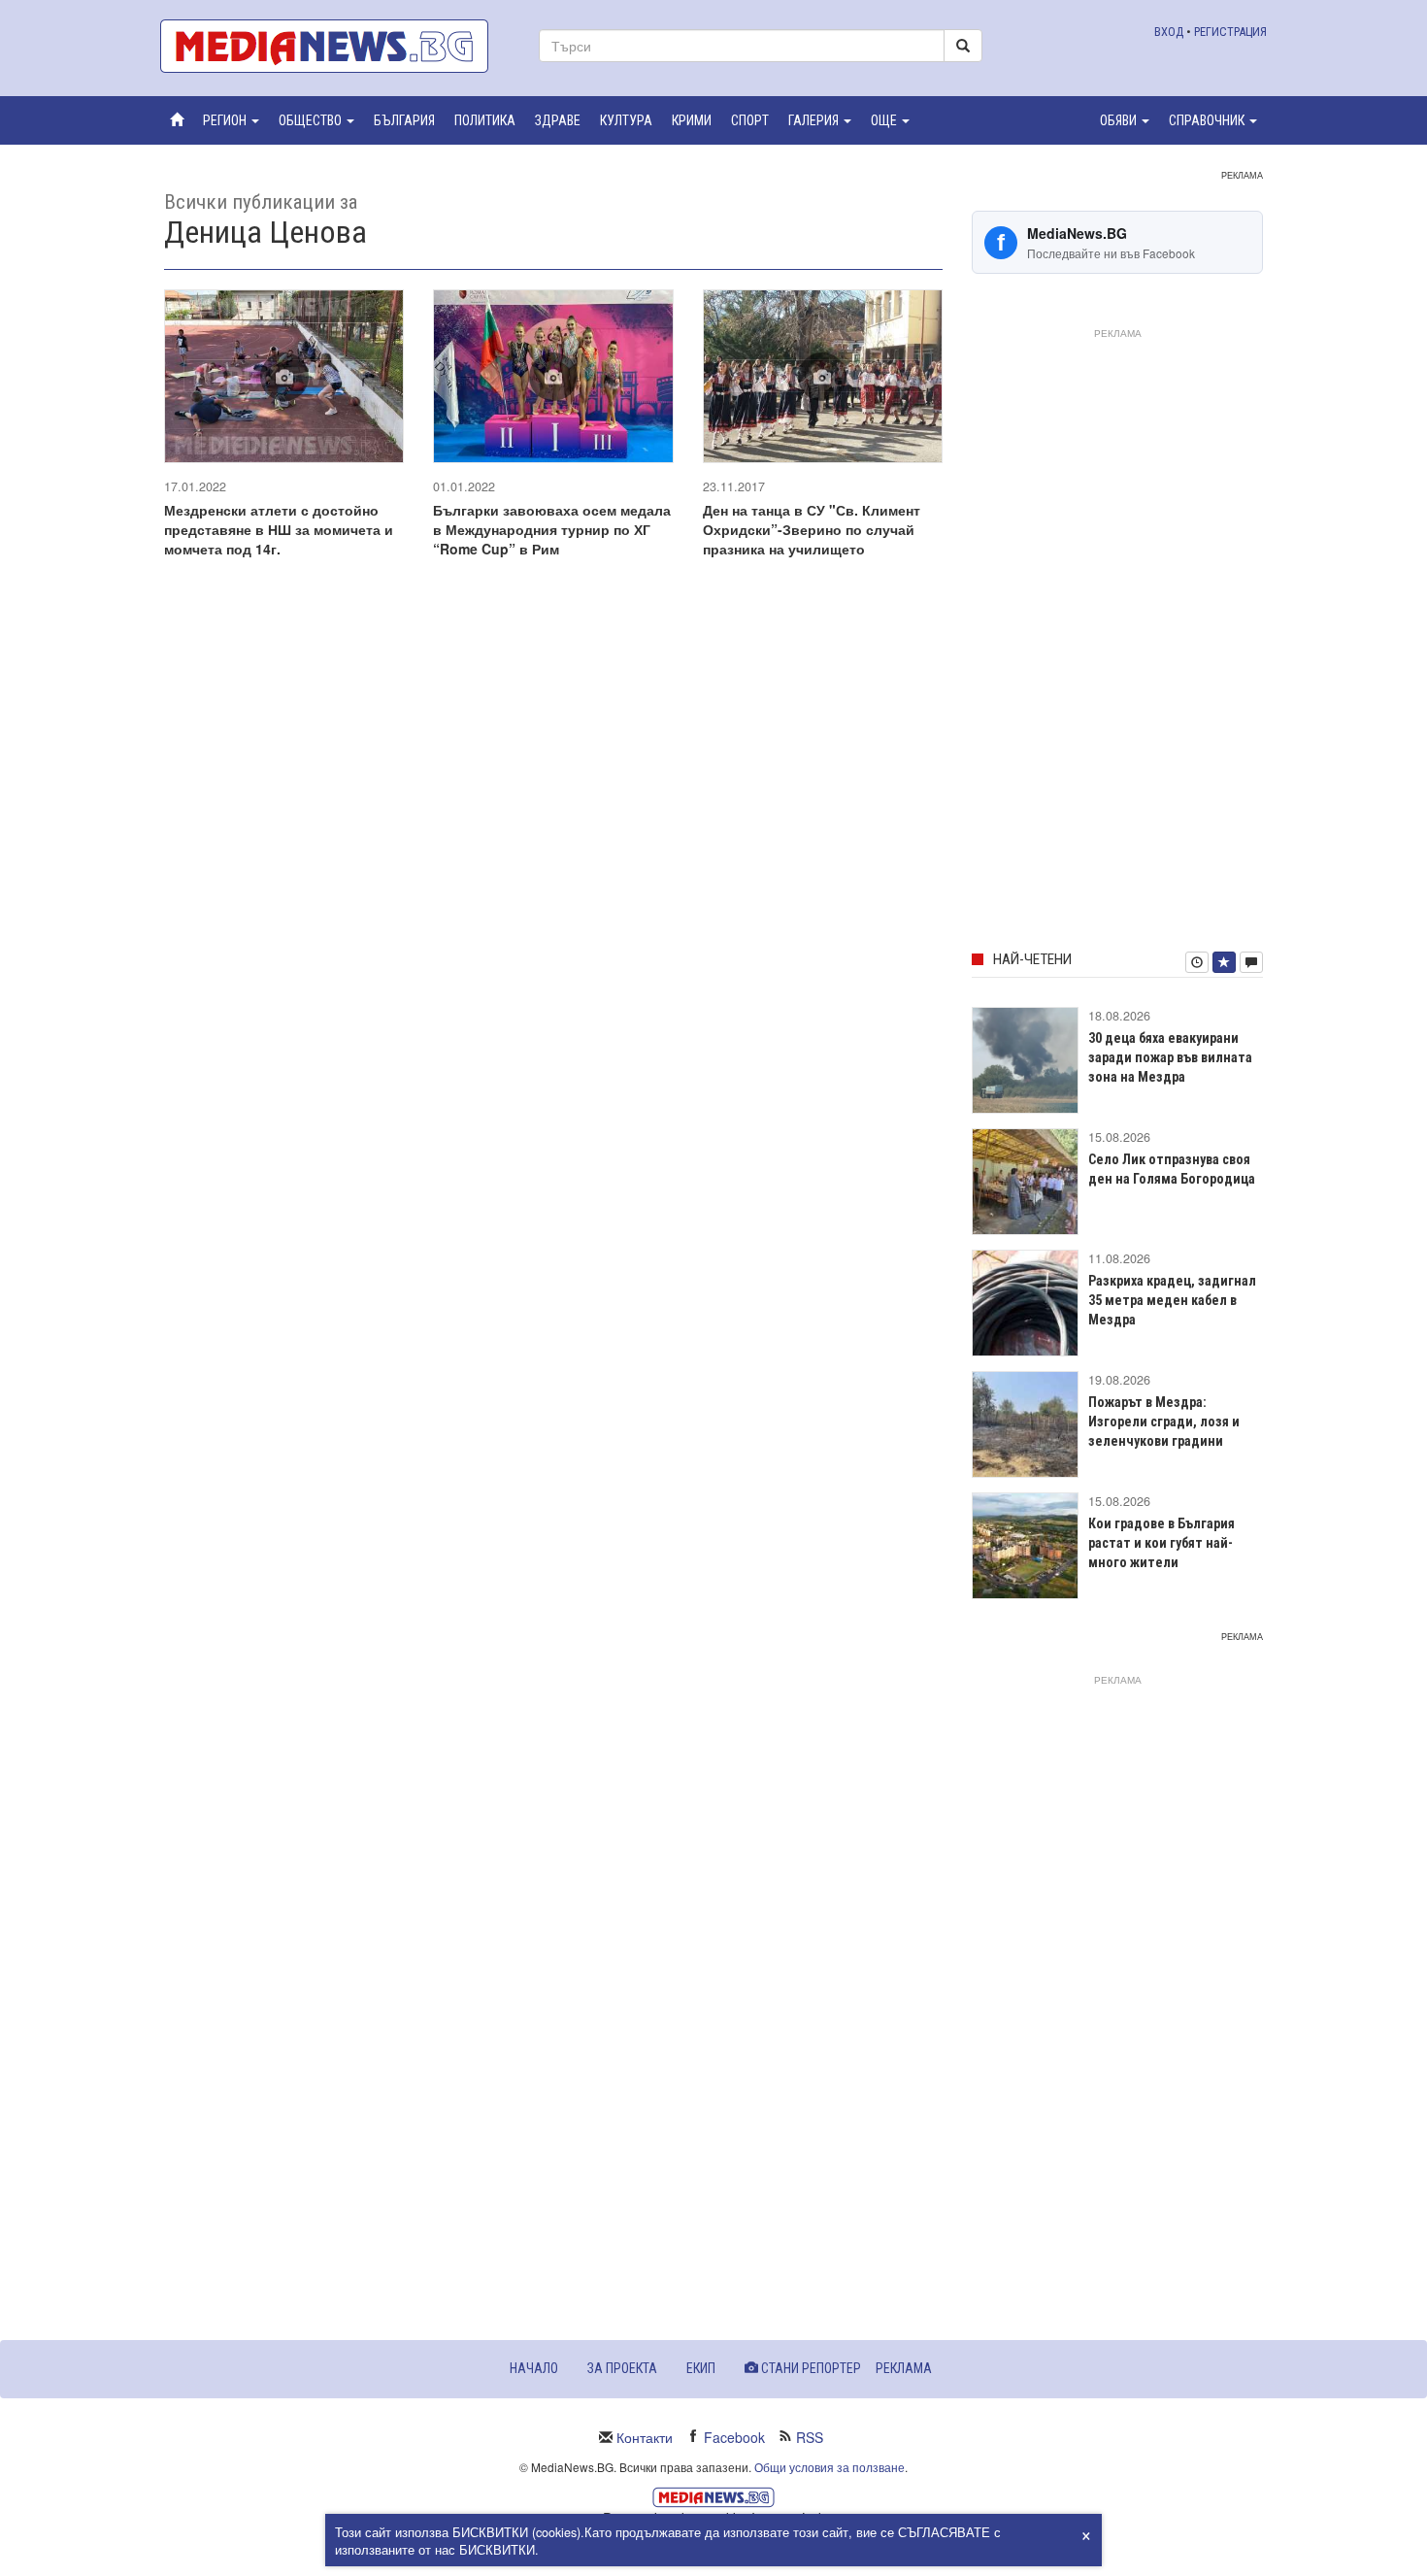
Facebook (734, 2437)
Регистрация (1230, 32)
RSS (810, 2437)
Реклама (904, 2368)
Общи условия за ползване (830, 2467)
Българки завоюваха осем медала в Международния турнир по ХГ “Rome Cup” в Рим (552, 529)
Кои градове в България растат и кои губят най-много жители (1162, 1543)
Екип (701, 2368)
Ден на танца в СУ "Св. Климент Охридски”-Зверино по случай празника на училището (812, 529)
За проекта (622, 2368)
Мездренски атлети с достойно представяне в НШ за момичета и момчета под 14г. (279, 529)
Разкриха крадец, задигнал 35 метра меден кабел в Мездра (1172, 1300)
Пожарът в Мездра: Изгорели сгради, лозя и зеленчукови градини (1164, 1422)
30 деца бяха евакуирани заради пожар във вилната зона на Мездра (1170, 1057)
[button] (231, 120)
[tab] (1197, 962)
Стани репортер (810, 2368)
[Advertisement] (1117, 636)
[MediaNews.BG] (335, 46)
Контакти (645, 2437)
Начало (534, 2368)
